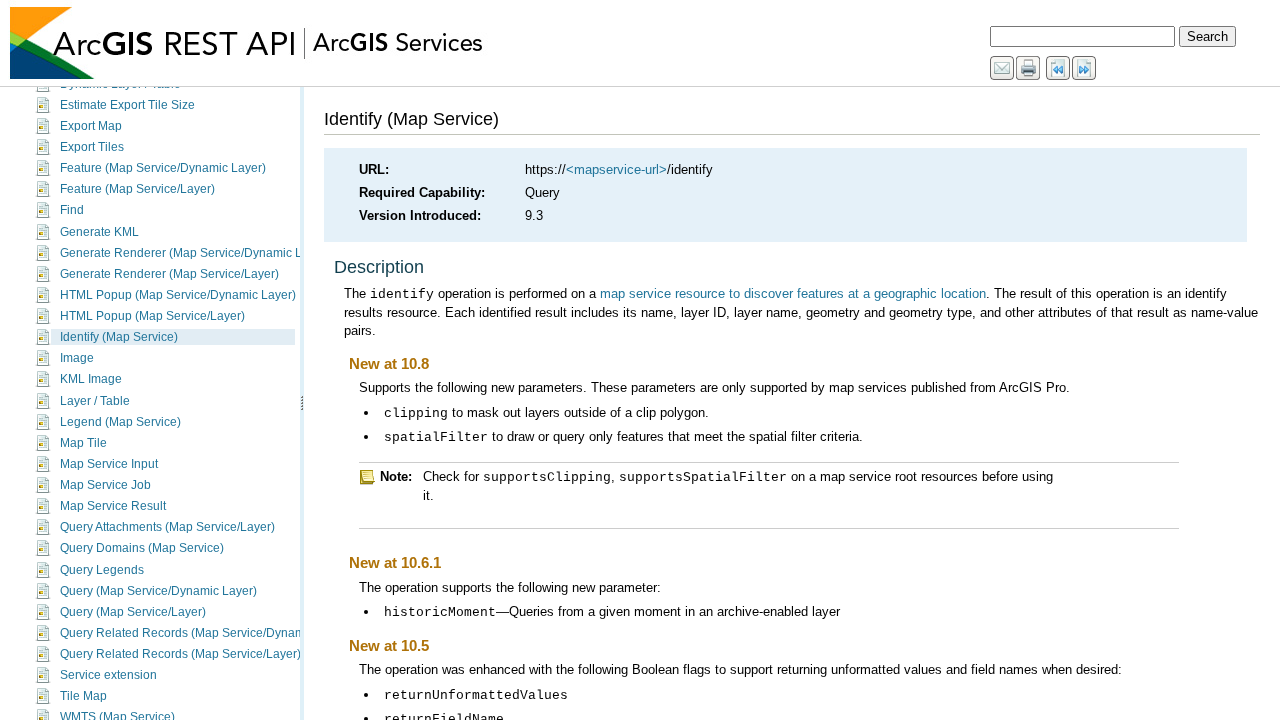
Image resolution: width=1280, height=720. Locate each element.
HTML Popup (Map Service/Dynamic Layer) (178, 295)
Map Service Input (109, 464)
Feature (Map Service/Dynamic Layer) (163, 168)
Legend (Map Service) (120, 422)
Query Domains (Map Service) (142, 548)
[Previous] (1059, 69)
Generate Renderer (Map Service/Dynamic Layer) (195, 253)
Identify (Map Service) (119, 337)
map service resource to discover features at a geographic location (793, 293)
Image (77, 358)
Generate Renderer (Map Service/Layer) (169, 274)
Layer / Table (95, 401)
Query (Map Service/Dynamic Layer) (158, 591)
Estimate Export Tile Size (127, 105)
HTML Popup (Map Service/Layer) (152, 316)
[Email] (1003, 69)
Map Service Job (105, 485)
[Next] (1085, 69)
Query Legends (102, 570)
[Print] (1029, 69)
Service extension (108, 675)
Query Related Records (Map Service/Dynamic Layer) (206, 633)
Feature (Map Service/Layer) (137, 189)
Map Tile (83, 443)
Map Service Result (113, 506)
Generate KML (99, 232)
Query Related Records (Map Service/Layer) (180, 654)
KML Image (91, 379)
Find (72, 210)
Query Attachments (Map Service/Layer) (167, 527)
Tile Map (83, 696)
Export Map (91, 126)
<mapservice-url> (616, 169)
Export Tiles (92, 147)
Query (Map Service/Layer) (133, 612)
